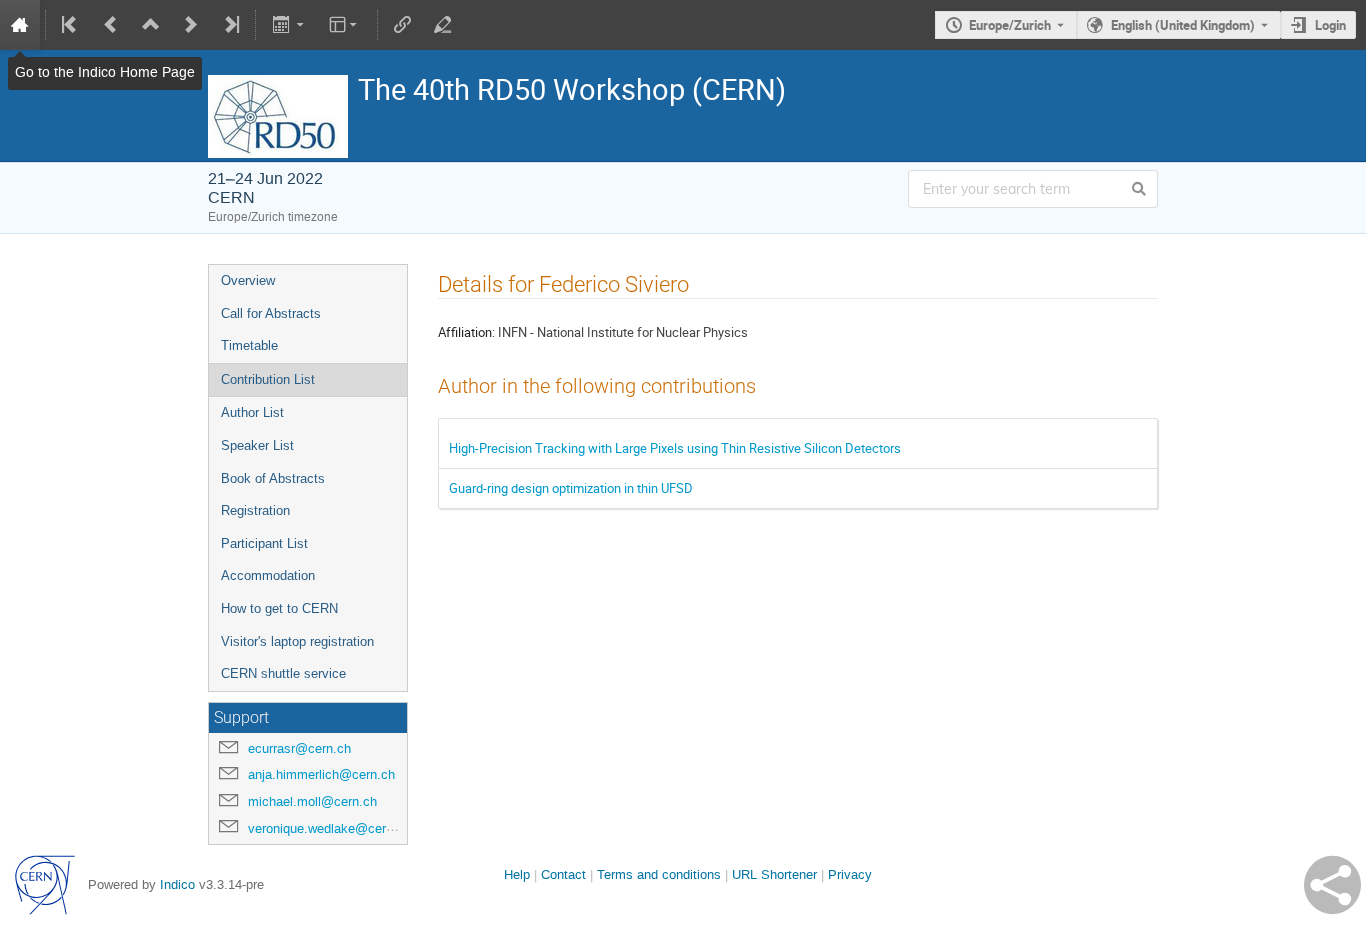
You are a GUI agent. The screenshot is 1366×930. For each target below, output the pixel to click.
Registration (255, 510)
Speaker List (257, 445)
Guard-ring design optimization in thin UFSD (571, 488)
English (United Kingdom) (1183, 25)
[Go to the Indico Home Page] (20, 25)
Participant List (264, 543)
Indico (177, 884)
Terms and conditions (659, 874)
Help (517, 874)
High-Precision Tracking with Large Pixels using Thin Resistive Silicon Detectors (675, 448)
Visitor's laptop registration (297, 641)
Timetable (249, 345)
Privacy (850, 874)
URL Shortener (774, 874)
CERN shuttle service (283, 673)
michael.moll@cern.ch (312, 801)
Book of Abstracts (273, 478)
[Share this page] (1332, 885)
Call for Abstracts (271, 313)
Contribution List (268, 379)
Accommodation (268, 575)
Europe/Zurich (1010, 25)
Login (1330, 25)
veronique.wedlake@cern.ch (329, 828)
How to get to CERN (279, 608)
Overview (248, 280)
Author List (252, 412)
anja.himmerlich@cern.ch (321, 774)
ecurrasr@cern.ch (299, 748)
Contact (563, 874)
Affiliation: (466, 332)
